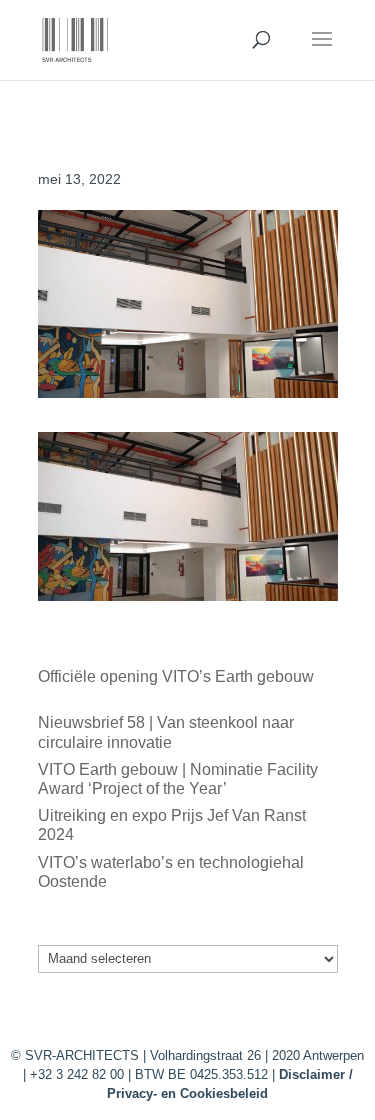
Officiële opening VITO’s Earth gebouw (176, 676)
